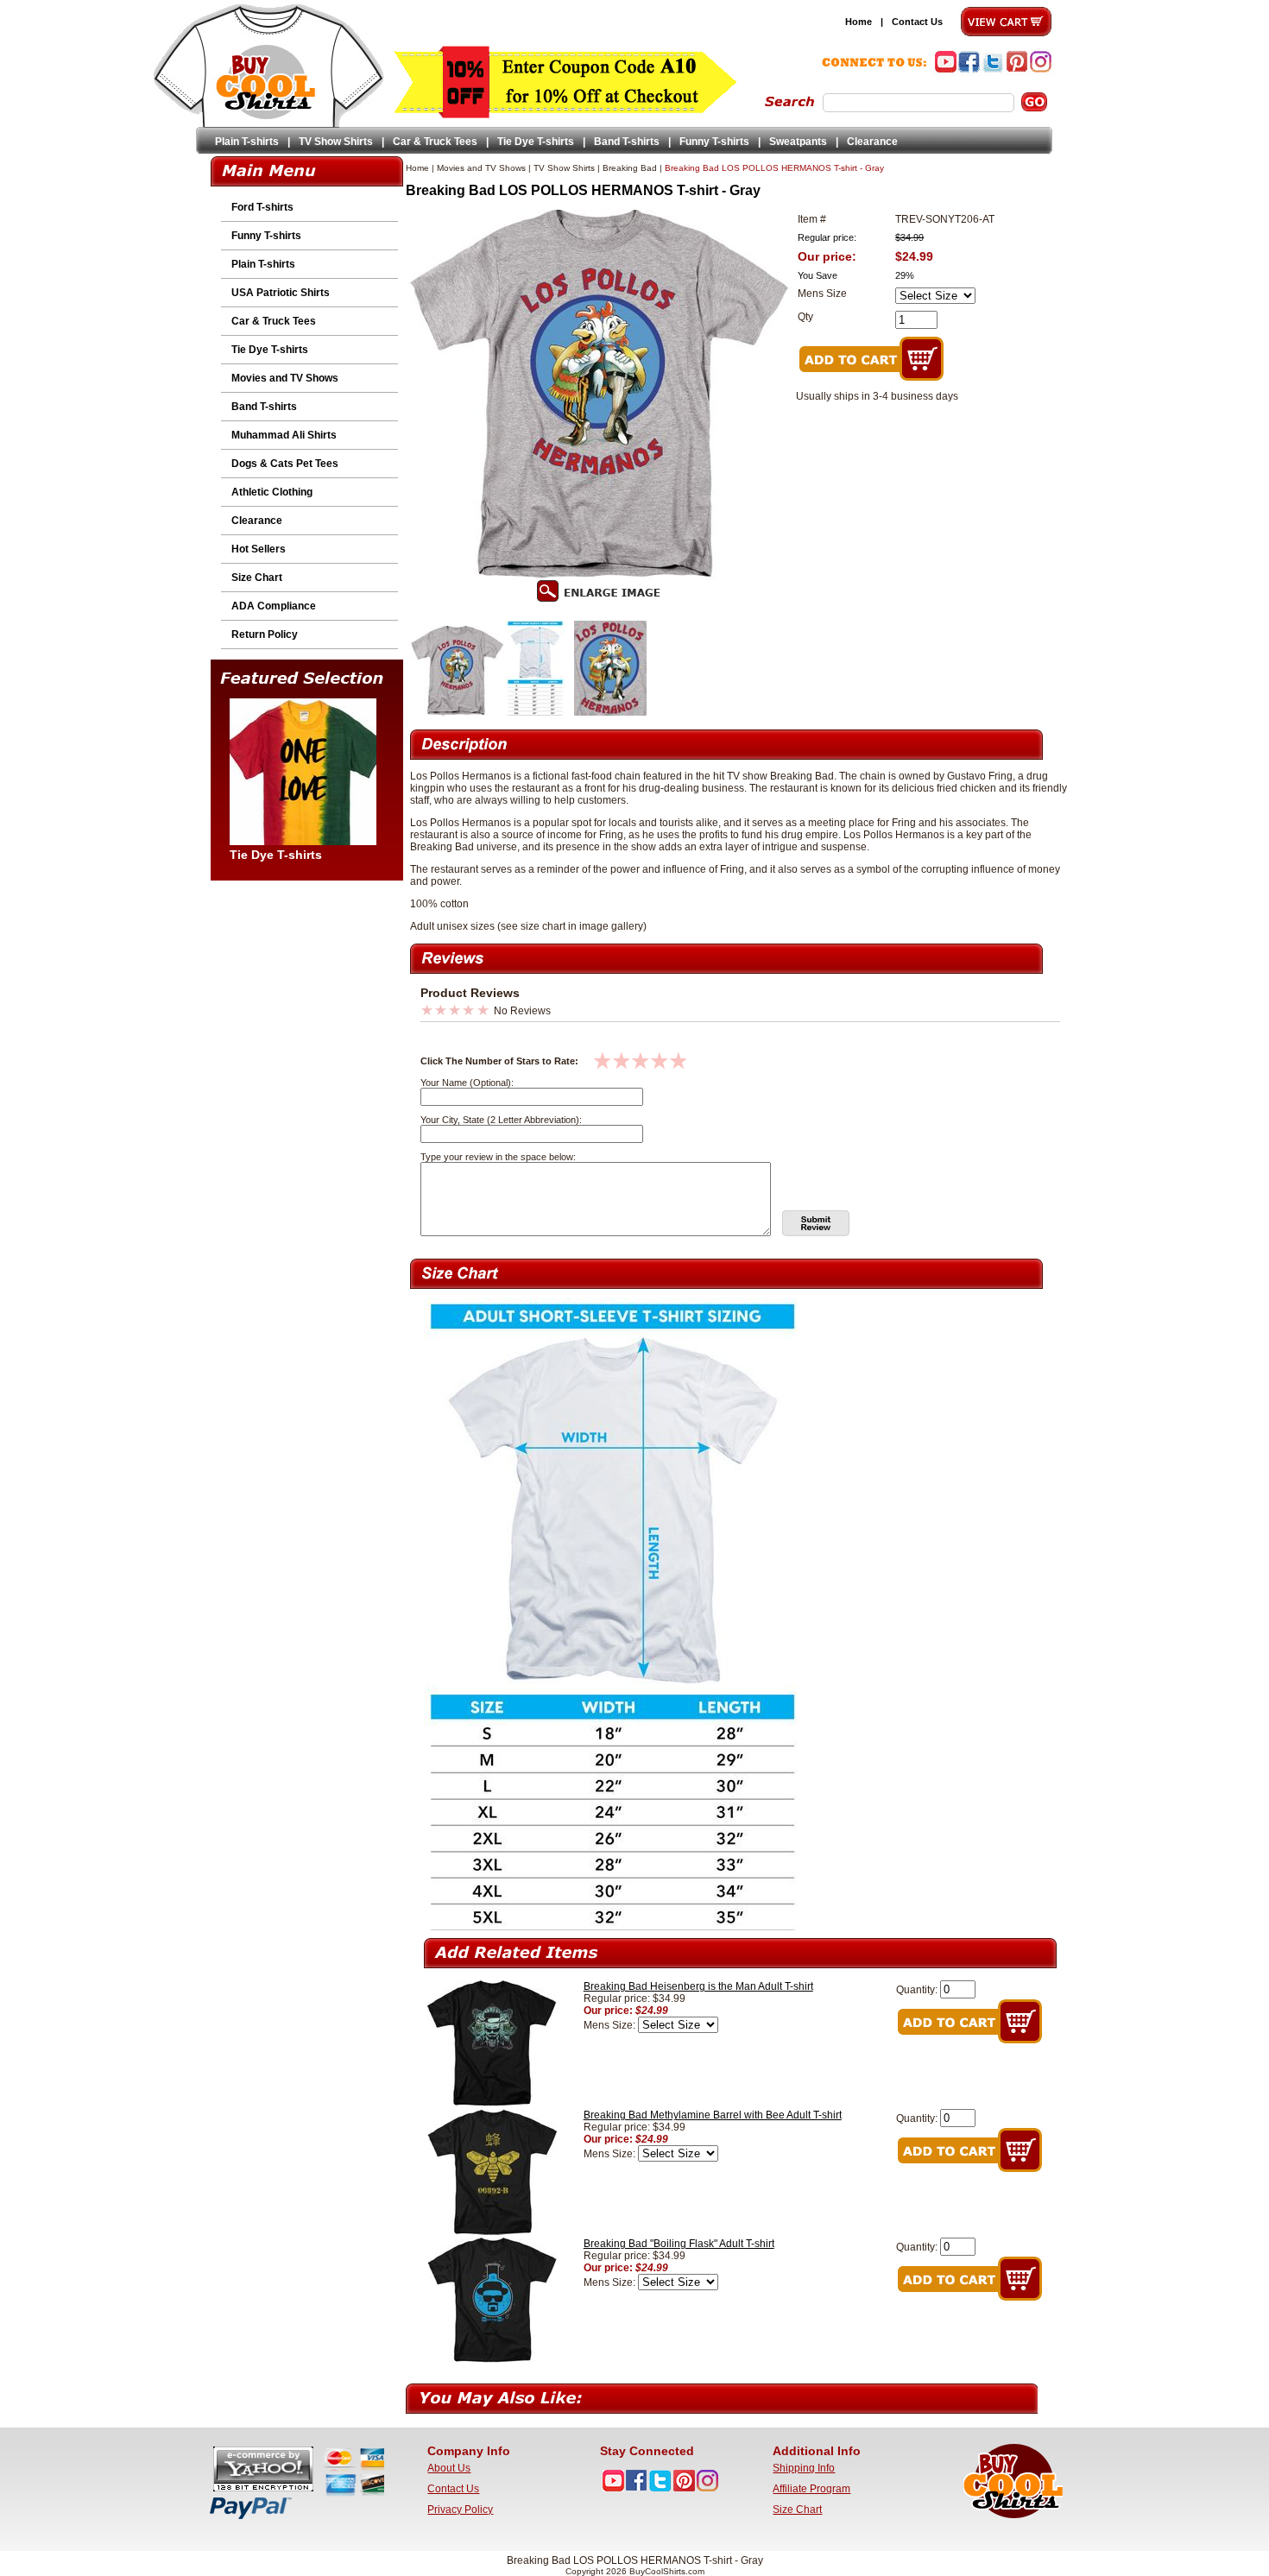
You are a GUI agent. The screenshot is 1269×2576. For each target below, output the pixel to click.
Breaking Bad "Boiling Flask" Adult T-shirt (679, 2244)
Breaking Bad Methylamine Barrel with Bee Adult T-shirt (713, 2115)
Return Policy (265, 635)
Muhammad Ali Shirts (284, 435)
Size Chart (257, 578)
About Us (449, 2468)
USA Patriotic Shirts (281, 293)
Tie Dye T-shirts (536, 142)
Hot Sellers (259, 549)
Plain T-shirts (247, 142)
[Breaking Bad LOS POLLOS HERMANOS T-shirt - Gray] (458, 712)
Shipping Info (804, 2468)
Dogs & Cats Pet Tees (285, 464)
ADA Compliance (274, 606)
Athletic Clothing (272, 492)
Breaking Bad (630, 168)
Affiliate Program (811, 2489)
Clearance (872, 142)
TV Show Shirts (336, 142)
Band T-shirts (627, 142)
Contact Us (917, 22)
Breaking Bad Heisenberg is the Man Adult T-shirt (698, 1986)
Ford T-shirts (262, 207)
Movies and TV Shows (285, 378)
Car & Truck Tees (435, 142)
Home (859, 22)
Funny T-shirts (714, 142)
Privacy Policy (460, 2510)
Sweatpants (798, 142)
